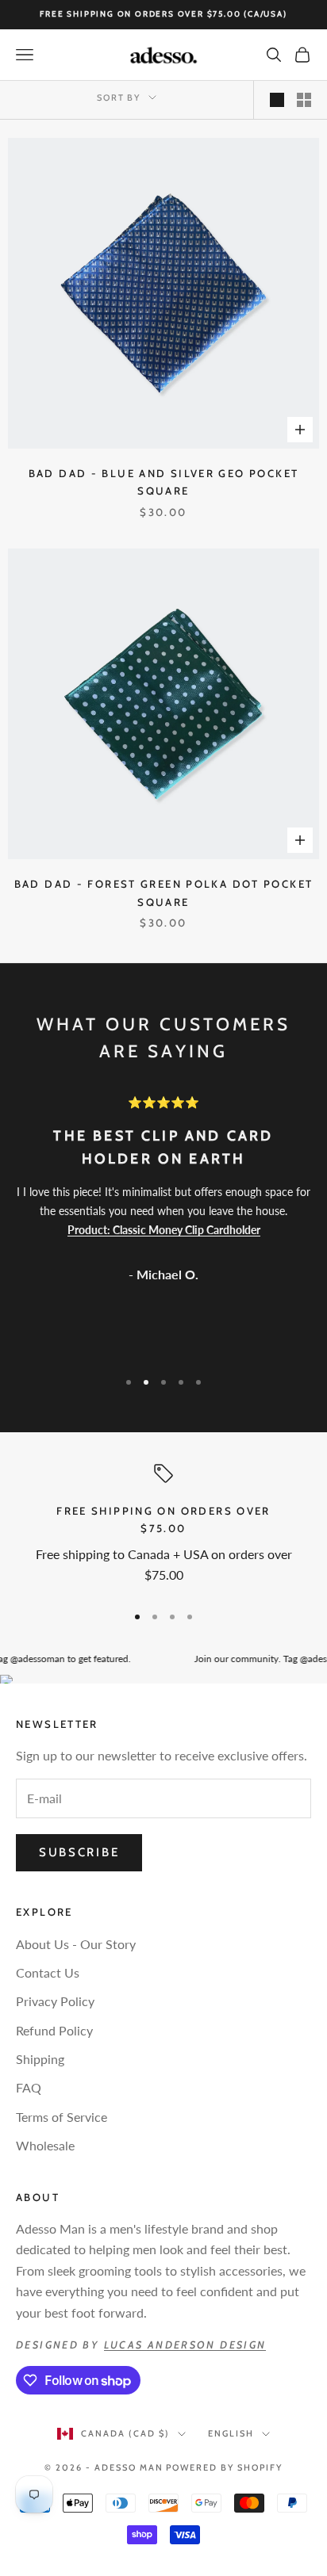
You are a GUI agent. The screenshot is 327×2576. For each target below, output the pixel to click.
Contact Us (48, 1972)
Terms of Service (62, 2117)
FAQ (29, 2087)
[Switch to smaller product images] (304, 100)
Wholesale (45, 2145)
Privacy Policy (55, 2001)
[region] (163, 1527)
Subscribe (79, 1852)
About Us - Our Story (76, 1944)
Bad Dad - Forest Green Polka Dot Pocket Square (164, 892)
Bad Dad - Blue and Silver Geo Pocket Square (164, 482)
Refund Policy (54, 2030)
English (231, 2433)
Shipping (40, 2059)
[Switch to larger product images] (277, 100)
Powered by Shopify (224, 2467)
